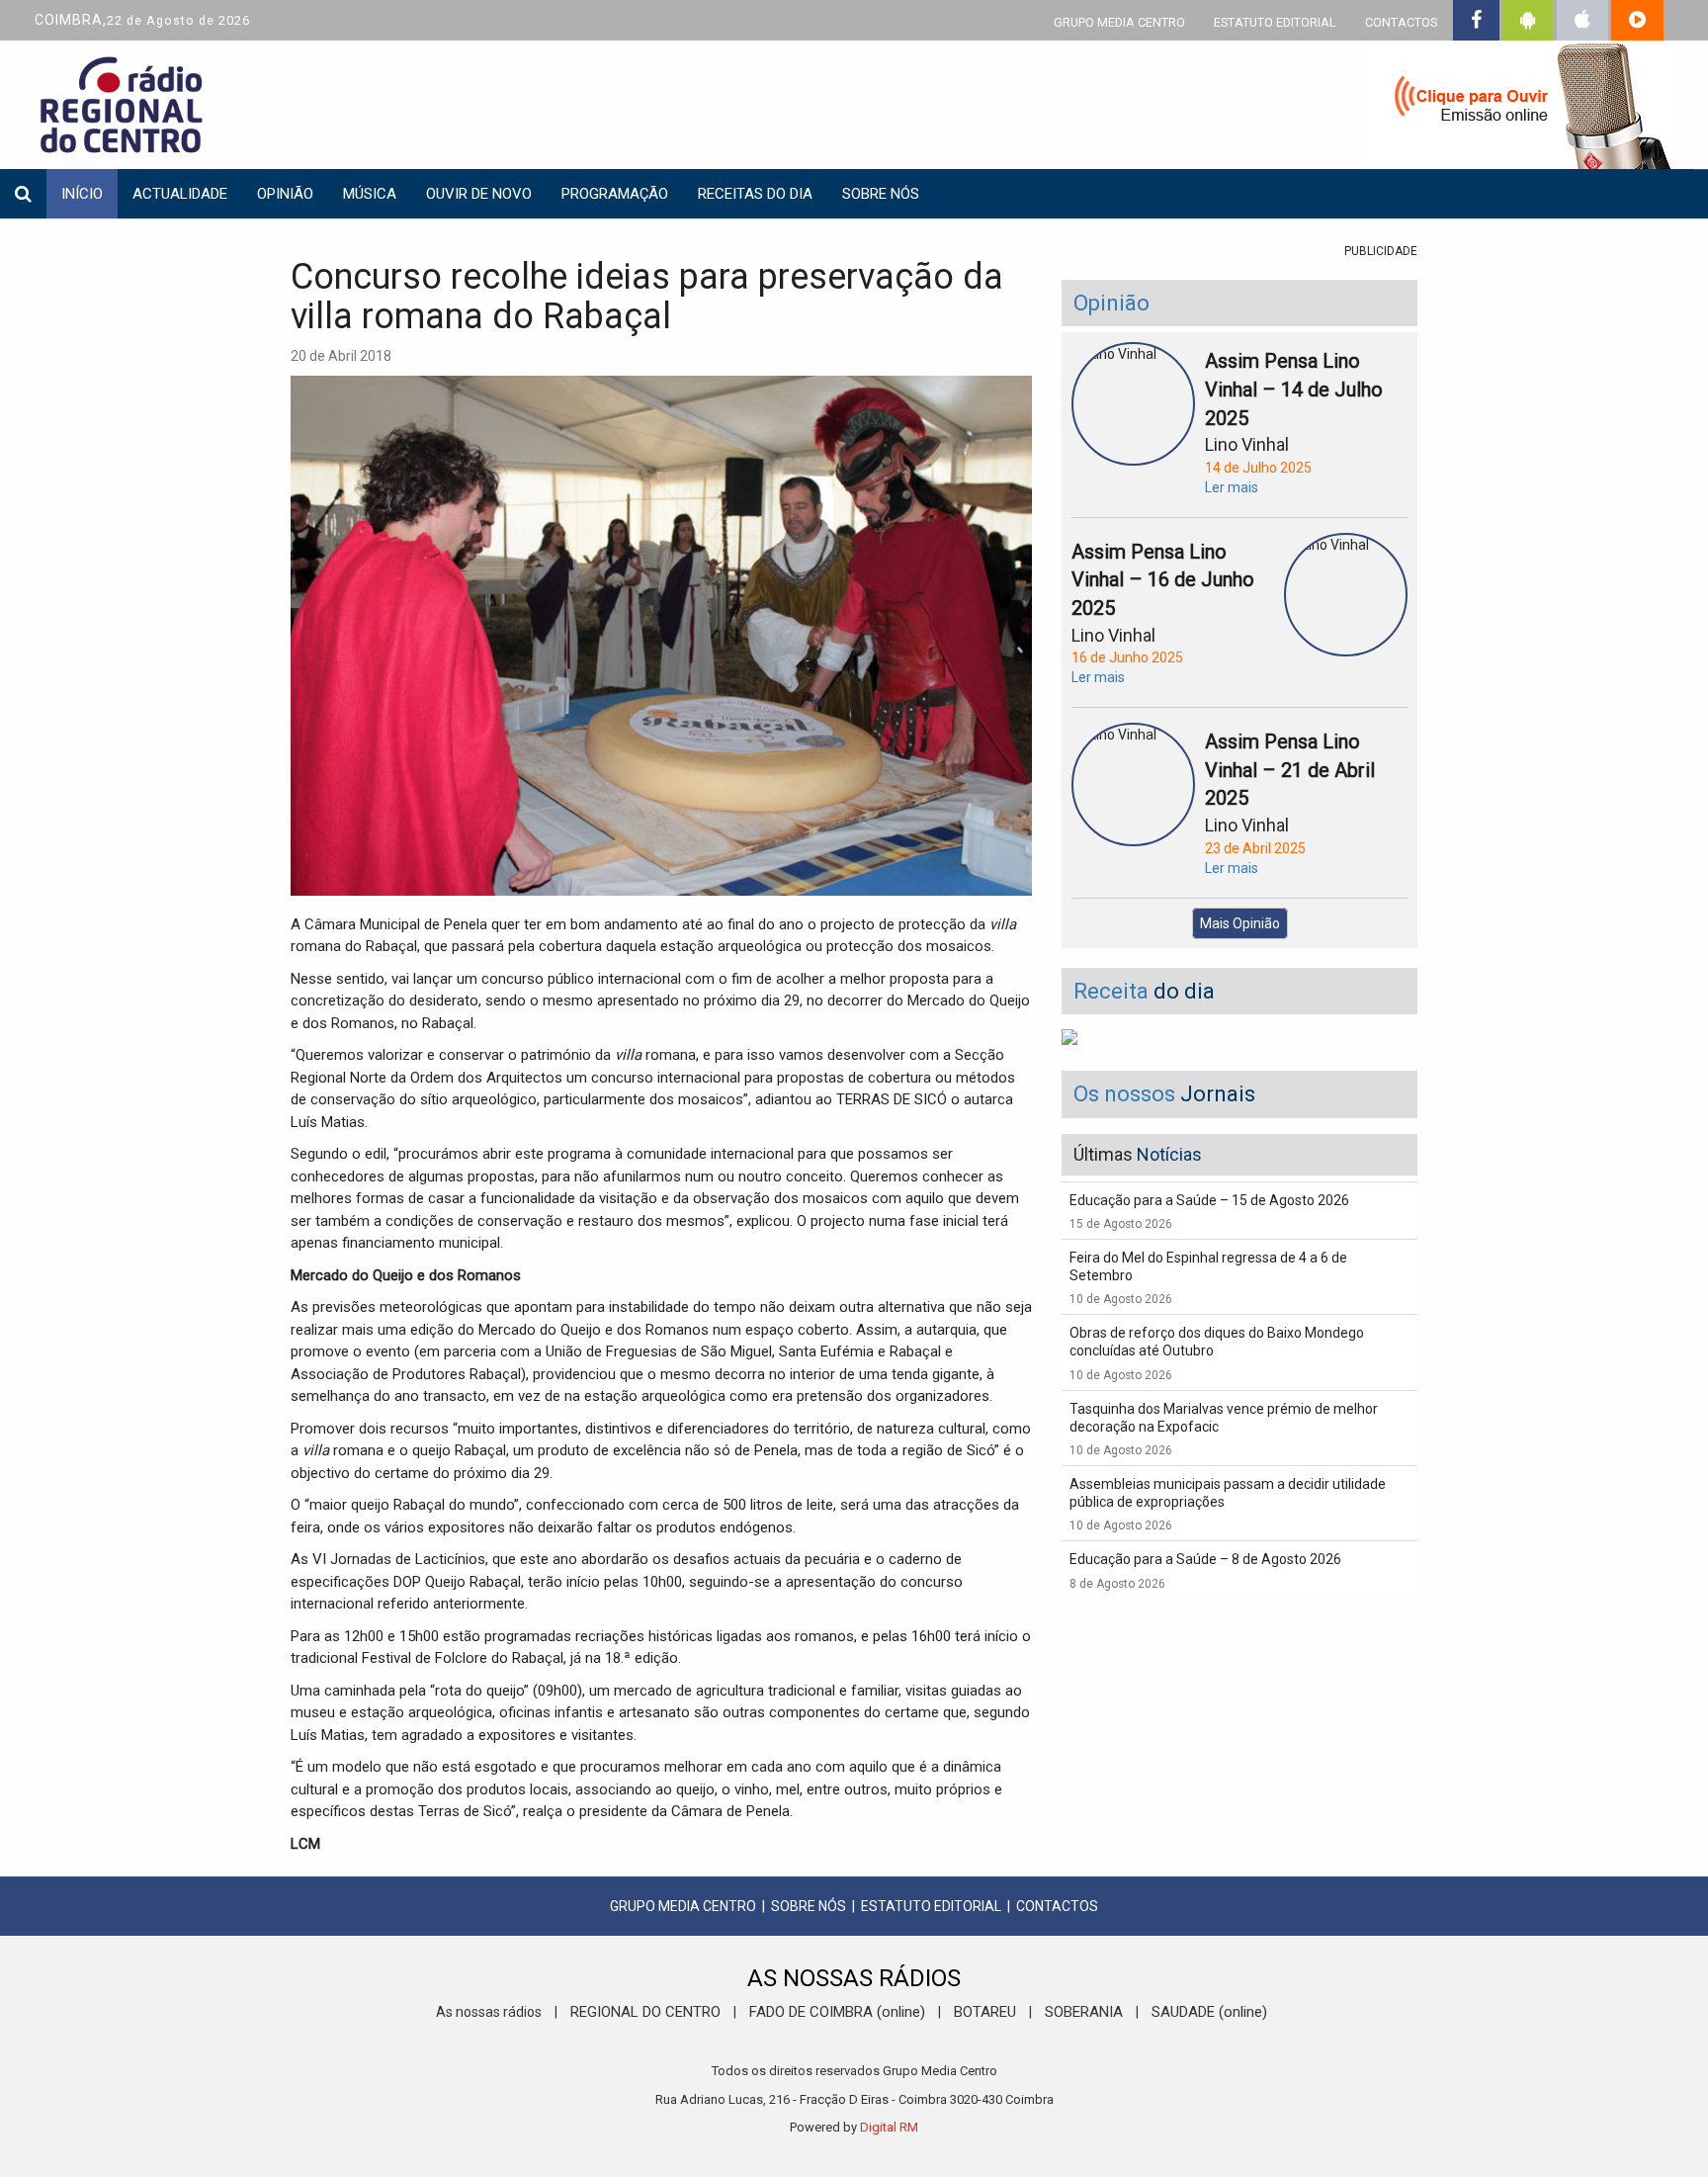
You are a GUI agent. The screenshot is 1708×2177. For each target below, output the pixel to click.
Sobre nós (881, 194)
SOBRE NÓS (809, 1906)
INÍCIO (82, 194)
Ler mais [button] (1232, 487)
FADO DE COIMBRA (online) (837, 2012)
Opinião (285, 194)
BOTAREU (985, 2012)
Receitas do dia (755, 194)
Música (370, 194)
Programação (615, 194)
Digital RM (889, 2127)
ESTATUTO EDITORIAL (1275, 22)
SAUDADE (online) (1209, 2012)
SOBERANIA (1084, 2012)
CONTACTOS (1401, 22)
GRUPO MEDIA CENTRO (1119, 22)
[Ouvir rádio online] (1520, 109)
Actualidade (180, 194)
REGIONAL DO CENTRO (645, 2012)
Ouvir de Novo (479, 194)
